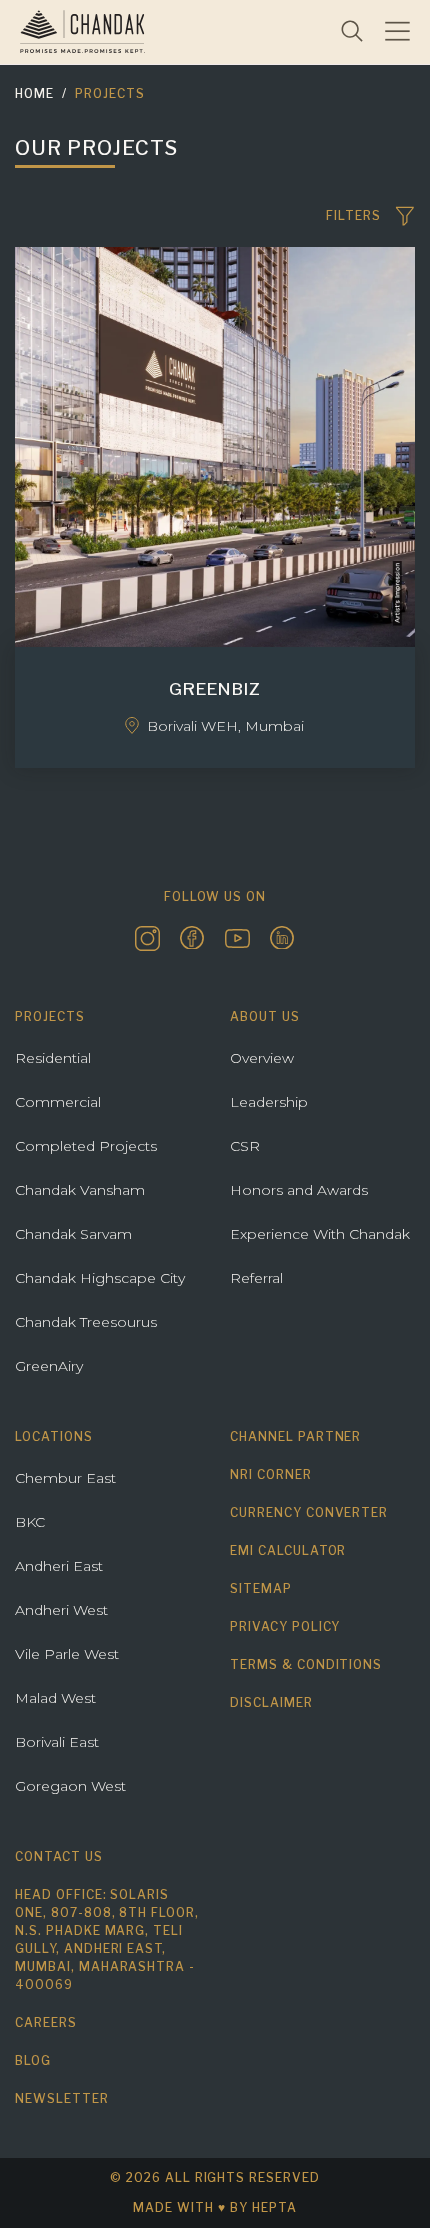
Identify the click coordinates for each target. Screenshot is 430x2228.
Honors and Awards (299, 1190)
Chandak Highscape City (100, 1278)
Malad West (55, 1698)
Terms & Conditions (306, 1664)
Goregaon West (70, 1786)
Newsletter (62, 2098)
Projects (110, 93)
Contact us (59, 1856)
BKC (30, 1522)
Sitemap (261, 1588)
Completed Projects (86, 1146)
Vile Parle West (67, 1654)
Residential (53, 1058)
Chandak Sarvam (73, 1234)
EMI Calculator (288, 1550)
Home (34, 93)
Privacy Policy (285, 1626)
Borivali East (57, 1742)
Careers (46, 2022)
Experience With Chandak (320, 1234)
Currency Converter (309, 1512)
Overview (262, 1058)
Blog (33, 2060)
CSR (245, 1146)
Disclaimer (271, 1702)
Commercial (58, 1102)
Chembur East (65, 1478)
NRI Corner (271, 1474)
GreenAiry (49, 1366)
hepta (274, 2207)
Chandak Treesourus (86, 1322)
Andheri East (59, 1566)
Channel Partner (295, 1436)
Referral (256, 1278)
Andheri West (61, 1610)
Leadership (269, 1102)
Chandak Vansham (80, 1190)
